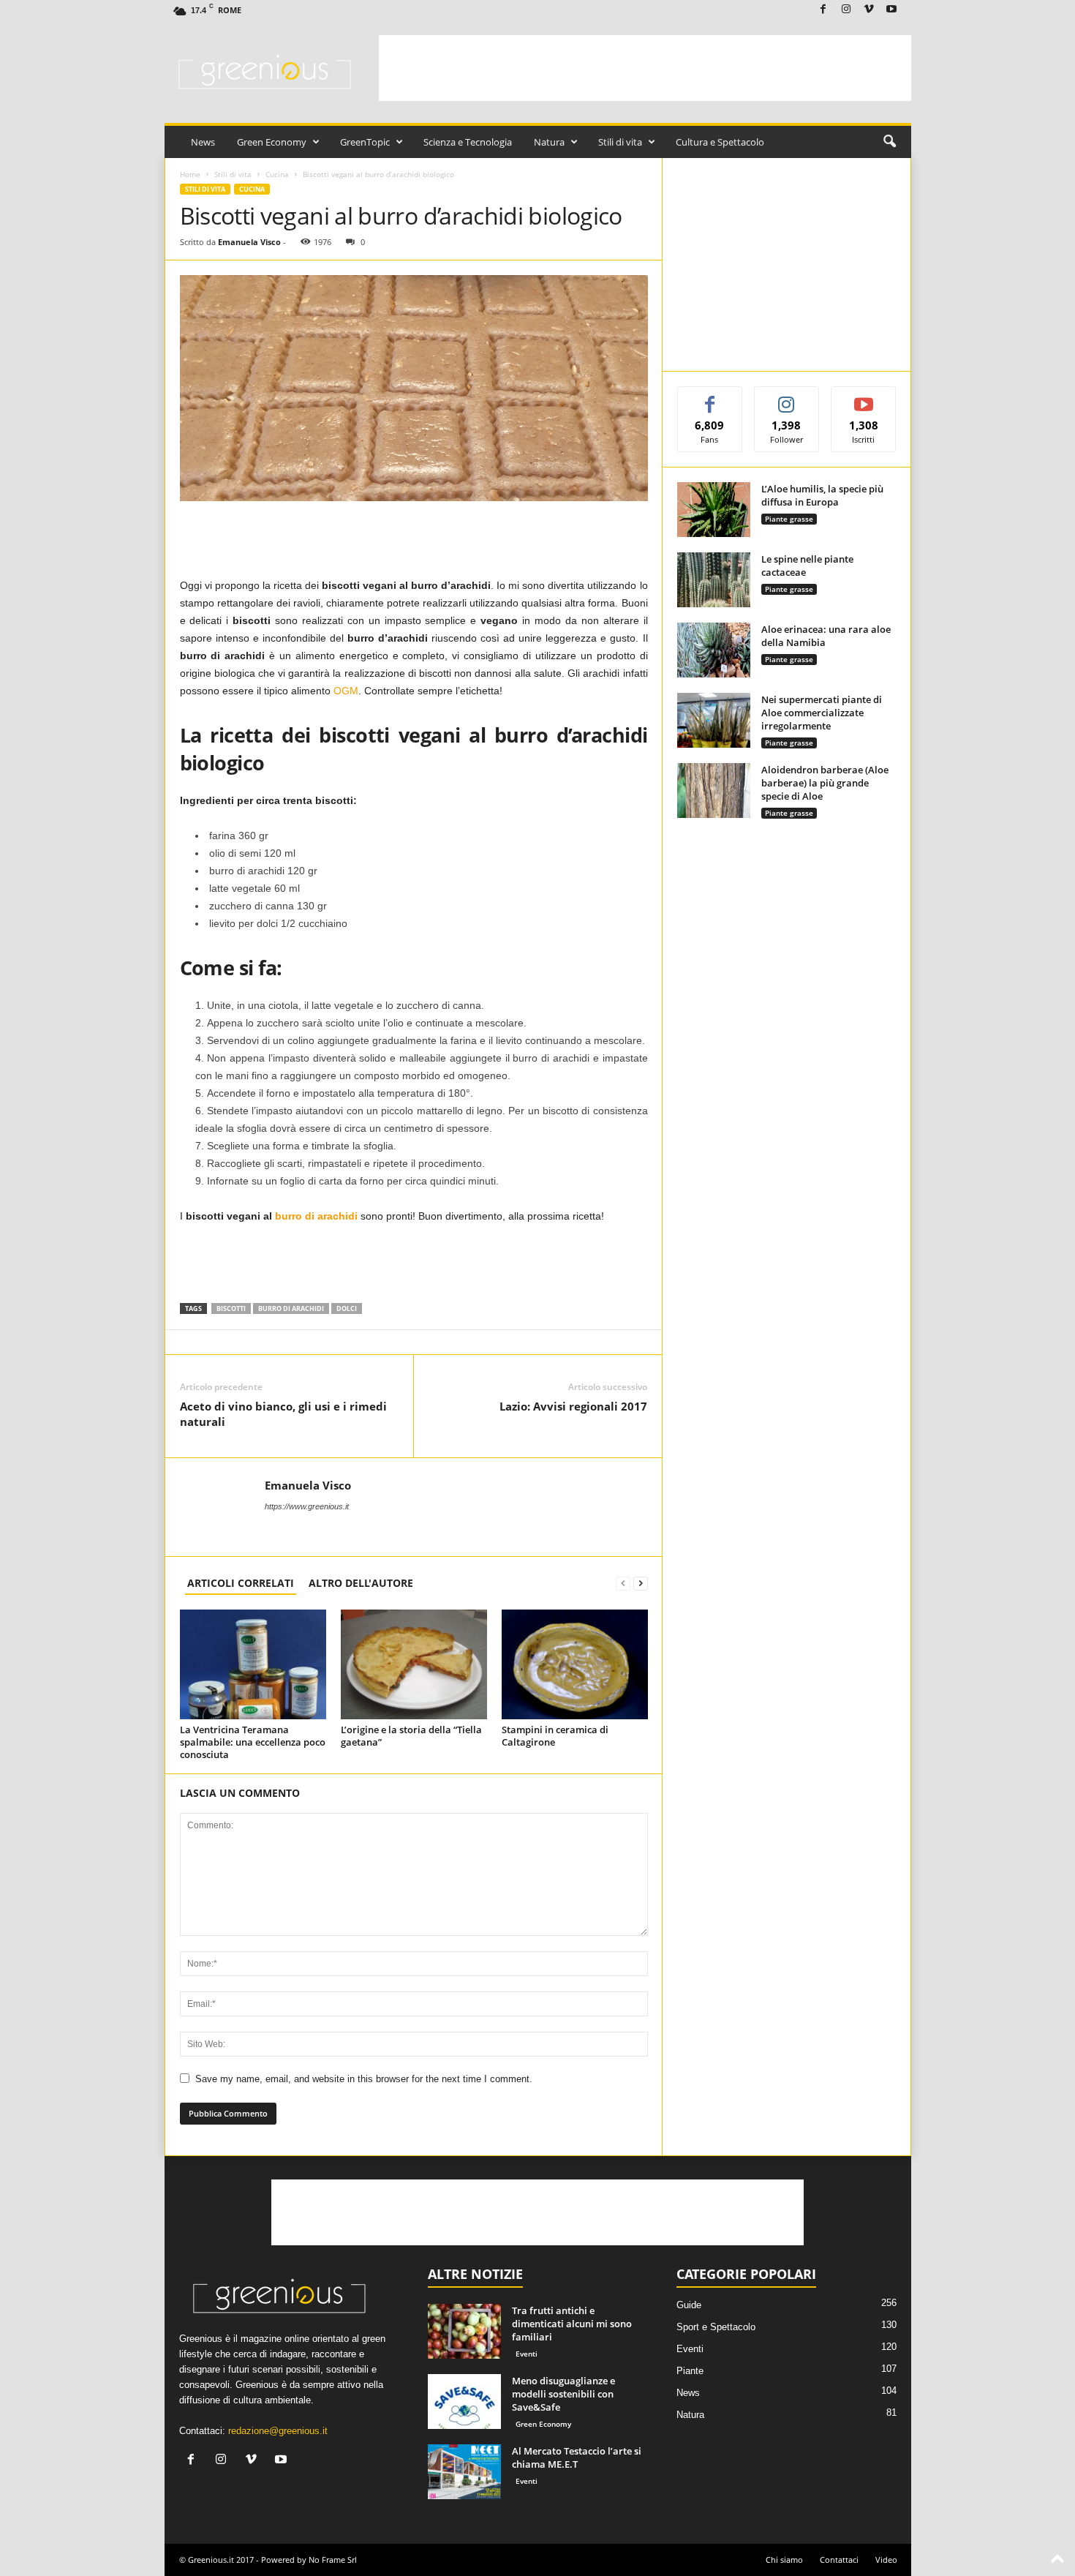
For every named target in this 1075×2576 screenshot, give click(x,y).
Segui (787, 398)
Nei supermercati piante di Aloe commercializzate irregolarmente (822, 713)
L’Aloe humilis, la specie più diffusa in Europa (822, 495)
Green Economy (272, 142)
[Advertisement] (645, 68)
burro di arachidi (291, 1308)
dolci (347, 1308)
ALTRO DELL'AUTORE (361, 1583)
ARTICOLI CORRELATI (241, 1583)
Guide (689, 2305)
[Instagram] (846, 10)
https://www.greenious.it (307, 1506)
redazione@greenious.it (278, 2431)
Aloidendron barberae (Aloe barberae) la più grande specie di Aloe (825, 783)
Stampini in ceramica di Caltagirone (555, 1736)
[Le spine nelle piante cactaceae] (714, 580)
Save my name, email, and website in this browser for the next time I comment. (364, 2079)
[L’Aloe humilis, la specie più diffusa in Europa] (714, 510)
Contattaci (839, 2560)
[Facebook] (823, 10)
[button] (889, 142)
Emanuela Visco (249, 242)
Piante (690, 2371)
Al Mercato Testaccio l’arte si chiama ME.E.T (577, 2457)
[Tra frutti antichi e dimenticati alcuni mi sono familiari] (464, 2331)
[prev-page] (623, 1583)
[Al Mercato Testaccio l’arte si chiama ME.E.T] (464, 2472)
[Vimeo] (869, 10)
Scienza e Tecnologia (468, 142)
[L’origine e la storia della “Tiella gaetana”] (414, 1664)
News (203, 142)
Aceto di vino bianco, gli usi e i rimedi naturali (283, 1414)
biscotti (231, 1308)
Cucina (277, 174)
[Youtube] (891, 10)
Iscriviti (864, 398)
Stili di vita (620, 142)
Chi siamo (784, 2560)
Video (886, 2560)
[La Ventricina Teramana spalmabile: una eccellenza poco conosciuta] (253, 1664)
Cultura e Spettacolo (720, 142)
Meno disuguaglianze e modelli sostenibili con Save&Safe (563, 2394)
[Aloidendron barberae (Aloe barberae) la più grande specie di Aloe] (714, 791)
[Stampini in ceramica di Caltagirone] (575, 1664)
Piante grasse (789, 519)
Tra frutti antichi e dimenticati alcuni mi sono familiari (572, 2324)
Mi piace (710, 398)
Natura (549, 142)
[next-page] (641, 1583)
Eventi (527, 2354)
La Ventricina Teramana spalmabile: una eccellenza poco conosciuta (253, 1742)
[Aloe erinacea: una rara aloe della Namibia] (714, 650)
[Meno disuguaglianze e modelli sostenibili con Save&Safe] (464, 2402)
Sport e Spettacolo (716, 2327)
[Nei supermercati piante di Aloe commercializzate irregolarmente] (714, 720)
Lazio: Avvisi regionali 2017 (573, 1406)
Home (190, 174)
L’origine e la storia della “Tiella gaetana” (411, 1736)
